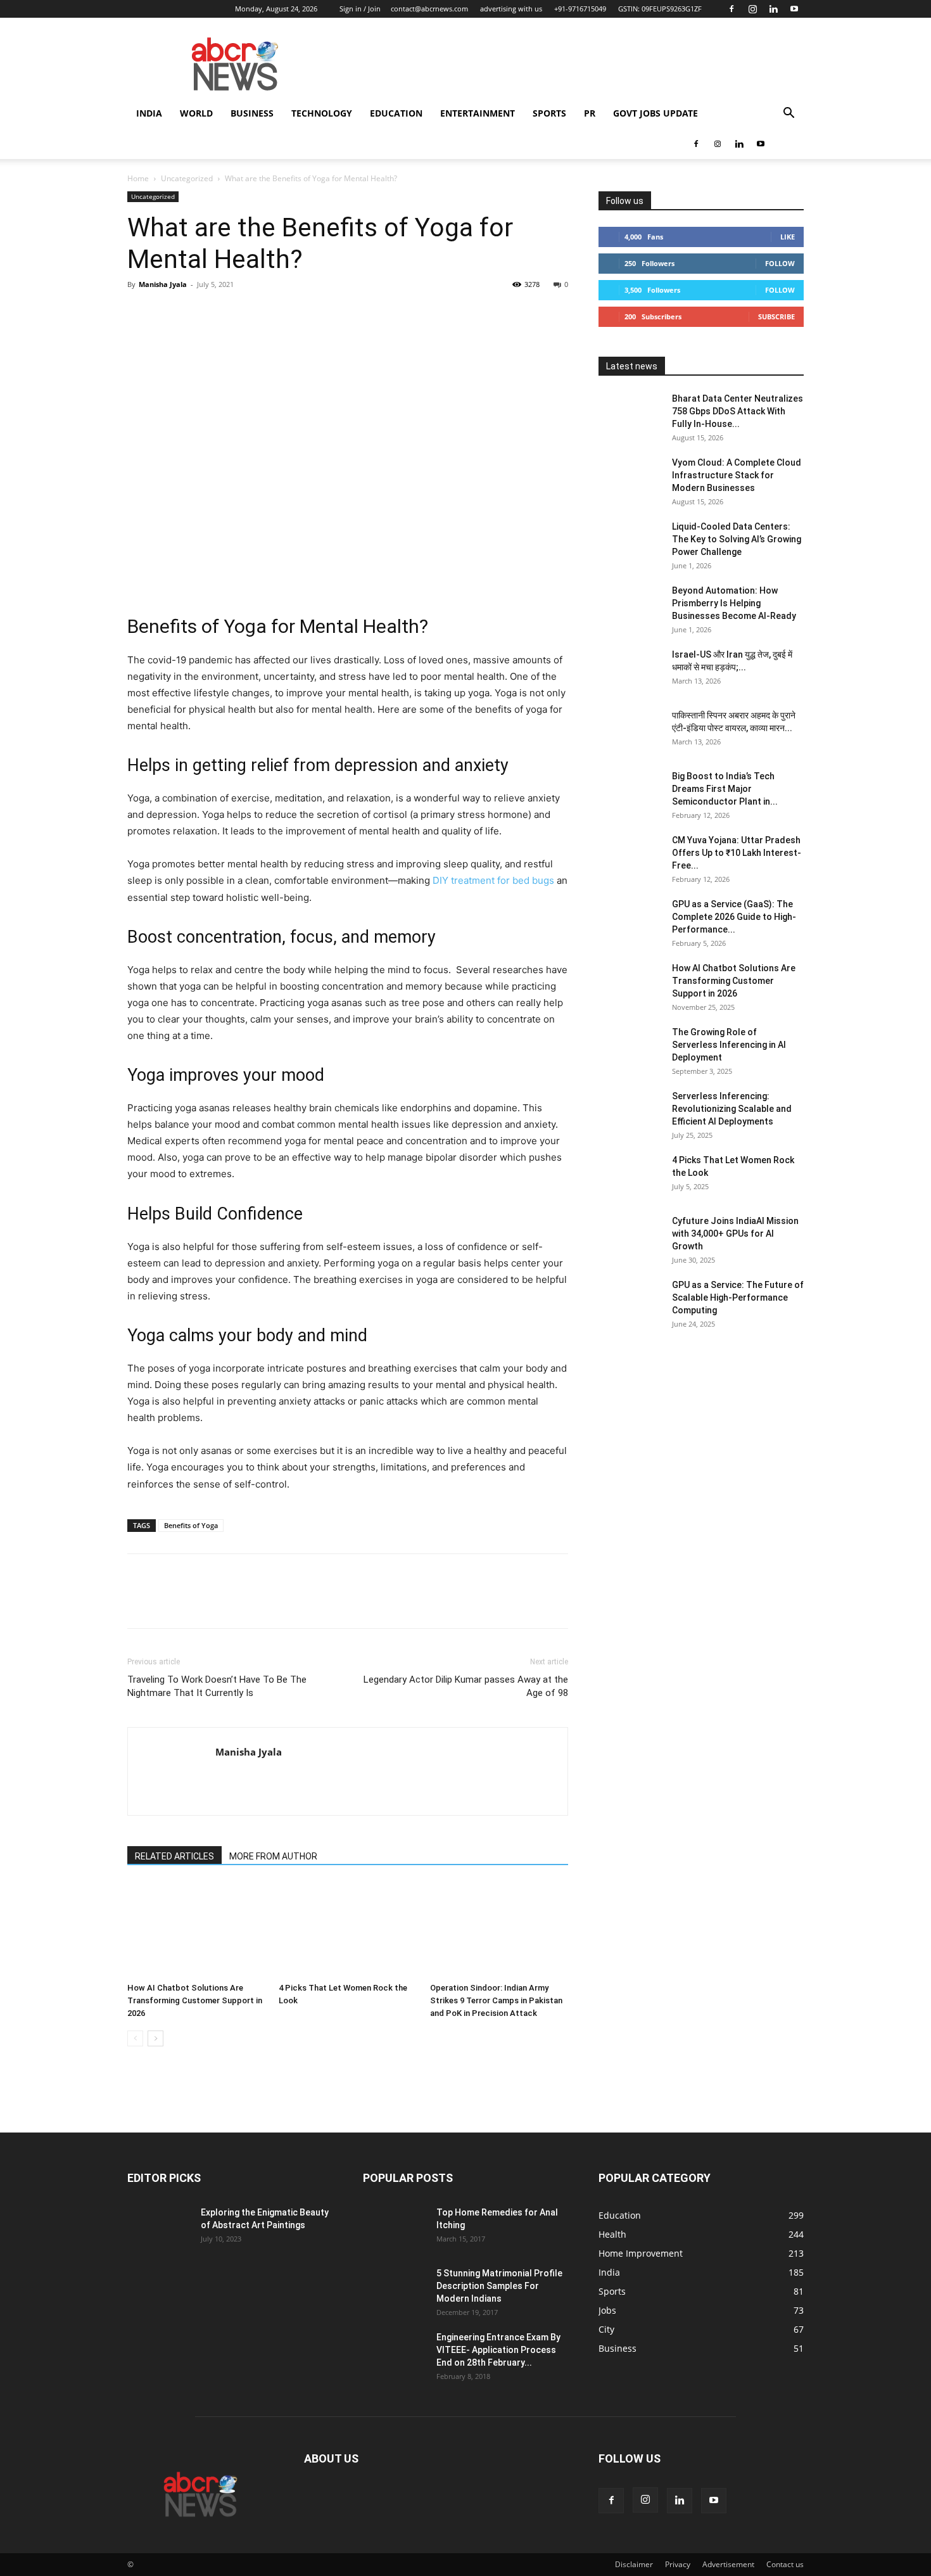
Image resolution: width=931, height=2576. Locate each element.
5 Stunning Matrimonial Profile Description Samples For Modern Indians (499, 2286)
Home (138, 178)
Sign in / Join (360, 9)
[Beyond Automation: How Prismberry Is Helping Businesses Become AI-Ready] (630, 606)
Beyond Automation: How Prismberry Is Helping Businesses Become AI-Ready (734, 603)
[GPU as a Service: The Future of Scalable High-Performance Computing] (630, 1301)
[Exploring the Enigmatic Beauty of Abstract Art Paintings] (159, 2228)
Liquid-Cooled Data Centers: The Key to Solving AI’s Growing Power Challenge (737, 539)
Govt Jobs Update (655, 113)
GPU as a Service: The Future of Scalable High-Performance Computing (738, 1298)
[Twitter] (169, 313)
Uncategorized (187, 178)
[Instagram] (752, 9)
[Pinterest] (198, 313)
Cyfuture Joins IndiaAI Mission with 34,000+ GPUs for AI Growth (735, 1234)
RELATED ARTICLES (174, 1856)
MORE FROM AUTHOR (273, 1856)
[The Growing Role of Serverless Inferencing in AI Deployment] (630, 1048)
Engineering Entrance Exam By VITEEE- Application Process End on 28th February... (498, 2350)
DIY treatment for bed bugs (493, 880)
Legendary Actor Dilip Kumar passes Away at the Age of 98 (466, 1686)
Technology (322, 113)
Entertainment (478, 113)
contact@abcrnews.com (429, 9)
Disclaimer (634, 2564)
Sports (549, 113)
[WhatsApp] (227, 313)
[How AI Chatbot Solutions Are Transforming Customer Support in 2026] (196, 1930)
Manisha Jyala (163, 284)
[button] (788, 114)
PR (590, 113)
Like (788, 237)
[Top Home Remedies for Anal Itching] (395, 2228)
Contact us (785, 2564)
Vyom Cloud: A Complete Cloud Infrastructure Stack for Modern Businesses (737, 475)
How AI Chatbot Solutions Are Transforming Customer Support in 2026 (195, 2000)
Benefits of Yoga (191, 1525)
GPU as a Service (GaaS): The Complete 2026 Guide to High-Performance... (734, 917)
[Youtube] (794, 9)
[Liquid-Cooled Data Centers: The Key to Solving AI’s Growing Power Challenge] (630, 542)
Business (252, 113)
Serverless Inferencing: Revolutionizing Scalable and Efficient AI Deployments (732, 1109)
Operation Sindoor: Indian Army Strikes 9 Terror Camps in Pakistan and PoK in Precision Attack (496, 2000)
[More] (257, 313)
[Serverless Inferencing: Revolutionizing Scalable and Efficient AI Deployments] (630, 1112)
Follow (780, 263)
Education (396, 113)
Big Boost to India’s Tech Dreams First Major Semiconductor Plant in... (725, 789)
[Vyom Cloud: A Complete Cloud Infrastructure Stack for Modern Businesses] (630, 478)
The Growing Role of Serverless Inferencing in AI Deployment (729, 1045)
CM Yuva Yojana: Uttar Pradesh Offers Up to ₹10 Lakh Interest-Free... (737, 853)
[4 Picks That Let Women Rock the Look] (348, 1930)
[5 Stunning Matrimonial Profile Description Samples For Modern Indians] (395, 2289)
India (149, 113)
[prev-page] (135, 2038)
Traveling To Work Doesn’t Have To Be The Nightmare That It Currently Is (217, 1686)
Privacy (678, 2564)
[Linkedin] (773, 9)
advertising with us (511, 9)
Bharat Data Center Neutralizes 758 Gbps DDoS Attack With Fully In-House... (738, 411)
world (196, 113)
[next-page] (155, 2038)
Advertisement (728, 2564)
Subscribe (776, 316)
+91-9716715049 (580, 9)
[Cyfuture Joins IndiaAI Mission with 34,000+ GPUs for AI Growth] (630, 1237)
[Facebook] (731, 9)
